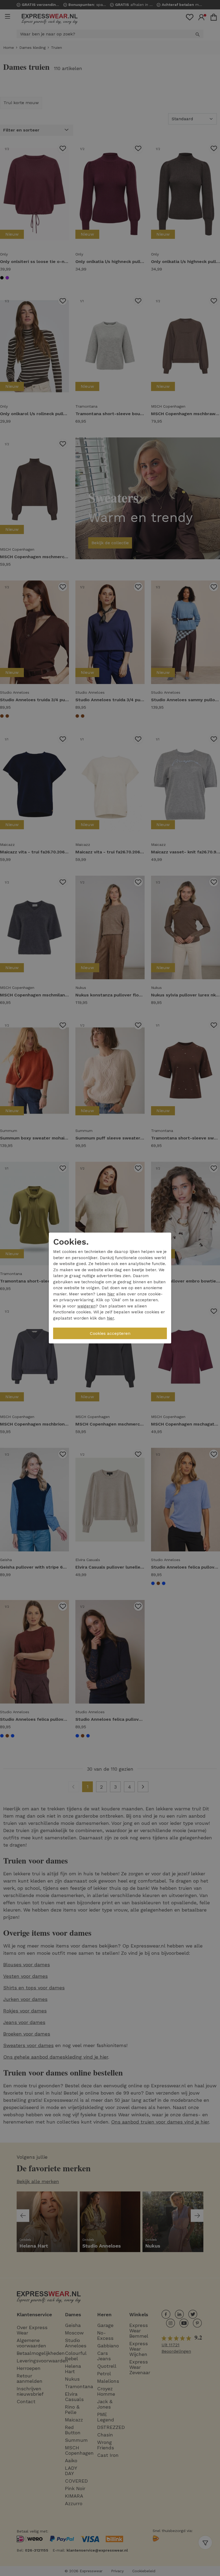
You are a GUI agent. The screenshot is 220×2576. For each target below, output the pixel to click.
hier (111, 1294)
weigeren (86, 1306)
